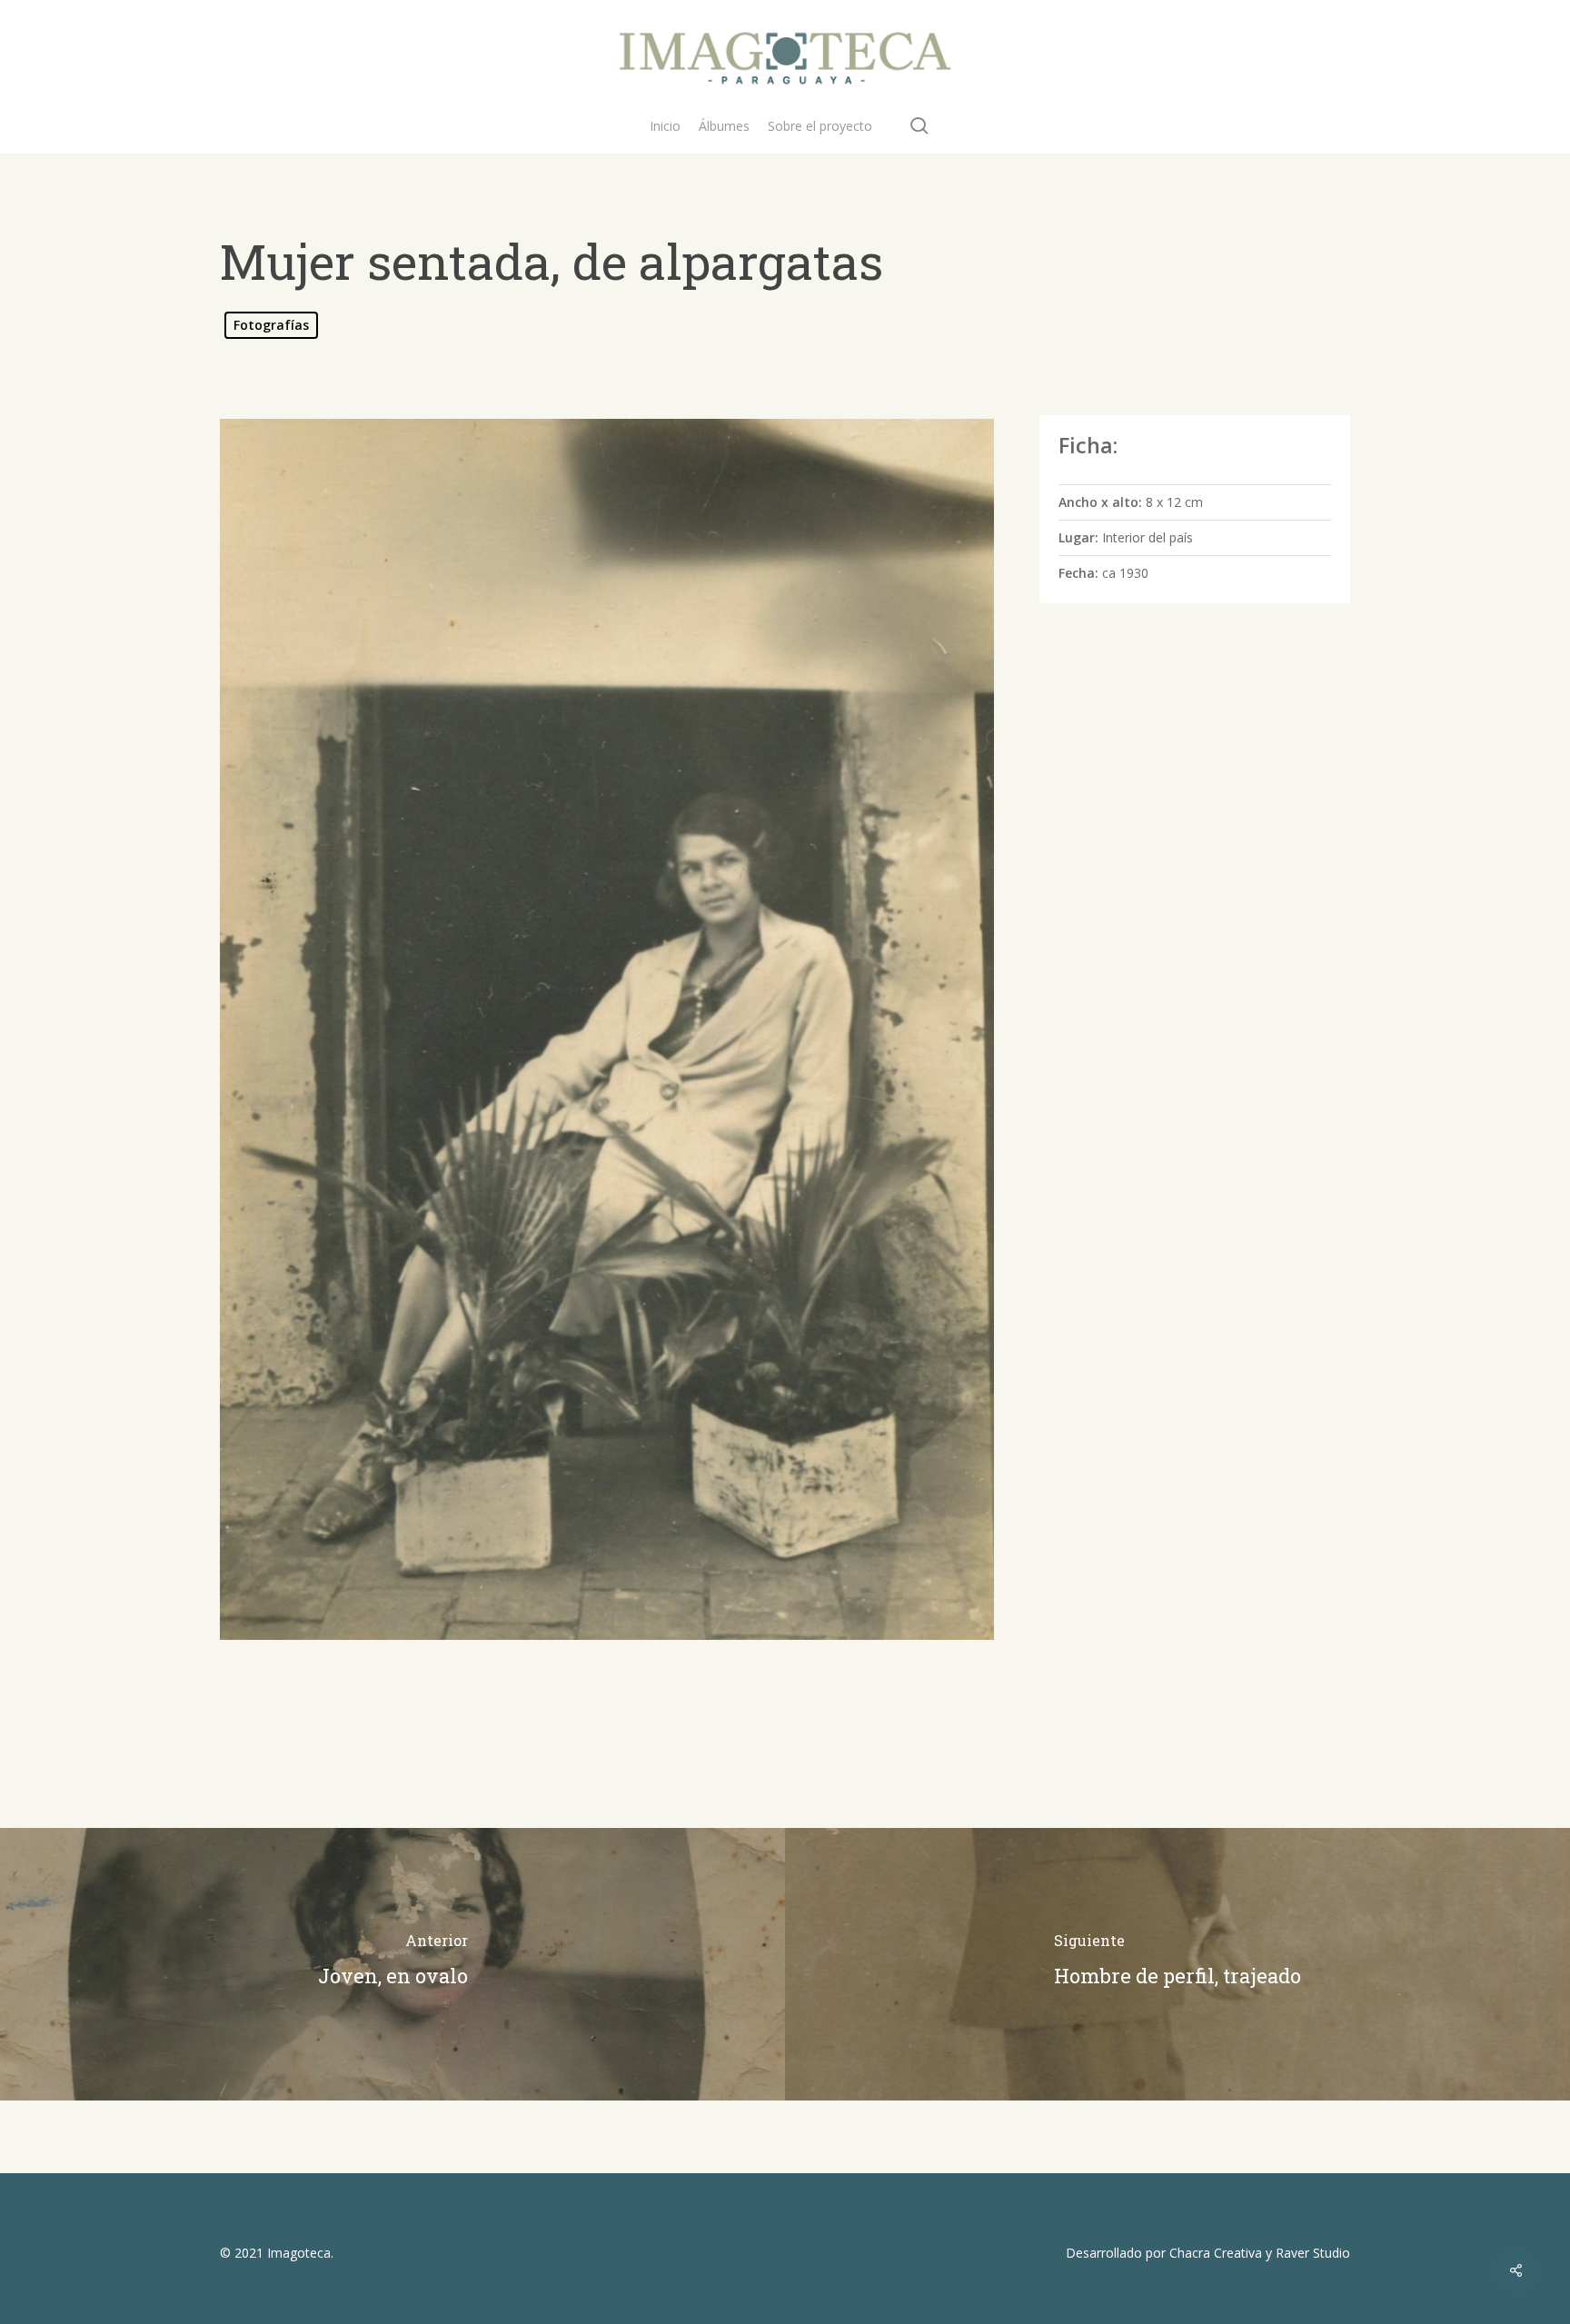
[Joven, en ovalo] (392, 1964)
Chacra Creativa (1216, 2253)
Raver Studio (1313, 2253)
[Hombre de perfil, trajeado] (1177, 1964)
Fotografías (271, 325)
